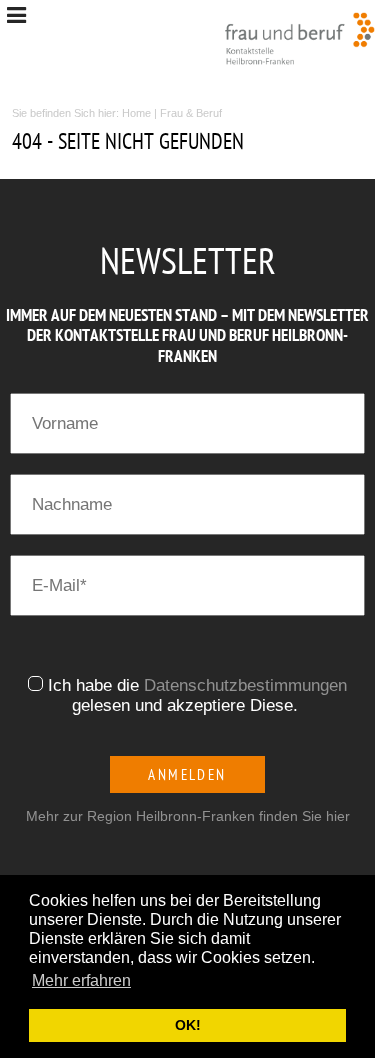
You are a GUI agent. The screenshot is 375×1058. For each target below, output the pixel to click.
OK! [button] (188, 1025)
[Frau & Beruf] (300, 39)
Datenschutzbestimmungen (245, 685)
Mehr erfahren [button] (81, 980)
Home (136, 113)
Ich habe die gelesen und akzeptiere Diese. (197, 695)
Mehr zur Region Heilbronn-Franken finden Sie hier (188, 816)
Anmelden (187, 774)
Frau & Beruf (191, 113)
